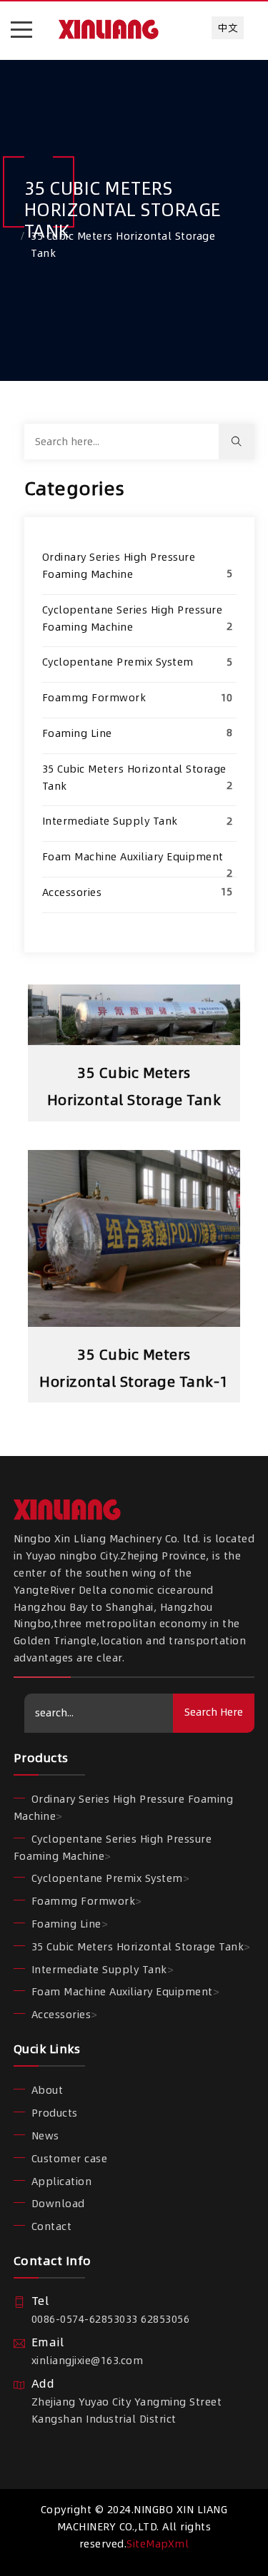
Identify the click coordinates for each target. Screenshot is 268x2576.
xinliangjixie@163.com (88, 2361)
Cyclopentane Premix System (118, 662)
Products (55, 2113)
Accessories (72, 892)
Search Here (214, 1712)
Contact (52, 2226)
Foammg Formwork (94, 698)
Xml (179, 2544)
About (48, 2090)
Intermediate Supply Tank (110, 821)
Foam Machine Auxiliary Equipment (133, 857)
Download (58, 2204)
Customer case (70, 2159)
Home (43, 219)
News (45, 2136)
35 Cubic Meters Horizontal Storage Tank (138, 1947)
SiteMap (147, 2544)
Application (62, 2182)
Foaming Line (77, 733)
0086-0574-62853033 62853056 (111, 2319)
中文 (228, 28)
